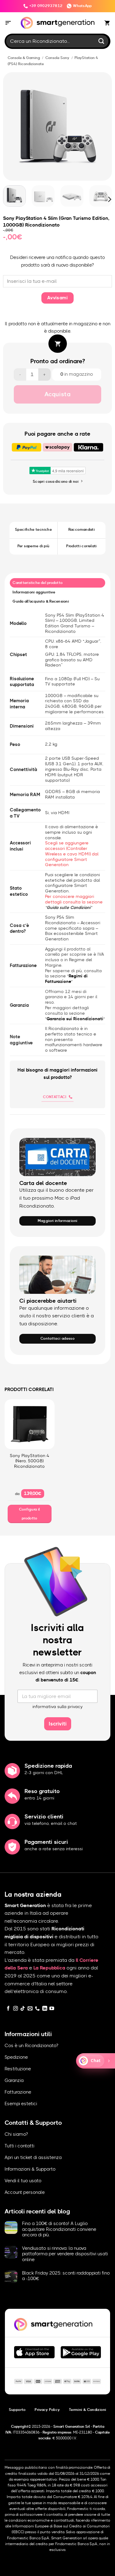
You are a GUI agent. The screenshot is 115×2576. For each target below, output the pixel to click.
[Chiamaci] (37, 2009)
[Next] (105, 126)
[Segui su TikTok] (23, 2009)
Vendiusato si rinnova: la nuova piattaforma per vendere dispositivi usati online (65, 2254)
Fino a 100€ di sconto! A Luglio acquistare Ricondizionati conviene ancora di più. (59, 2229)
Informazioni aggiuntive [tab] (34, 592)
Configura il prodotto (29, 1514)
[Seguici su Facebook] (8, 2009)
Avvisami (58, 298)
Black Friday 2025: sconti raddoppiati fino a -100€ (66, 2276)
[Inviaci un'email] (30, 2009)
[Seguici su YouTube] (52, 2009)
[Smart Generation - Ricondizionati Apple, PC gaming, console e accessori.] (57, 23)
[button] (8, 23)
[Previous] (10, 126)
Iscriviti (58, 1724)
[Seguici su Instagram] (16, 2009)
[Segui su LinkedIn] (45, 2009)
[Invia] (102, 41)
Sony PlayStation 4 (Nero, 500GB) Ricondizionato (30, 1461)
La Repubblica (49, 1968)
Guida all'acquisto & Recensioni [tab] (41, 601)
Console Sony (57, 58)
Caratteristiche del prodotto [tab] (38, 583)
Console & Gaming (24, 58)
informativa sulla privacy (58, 1707)
